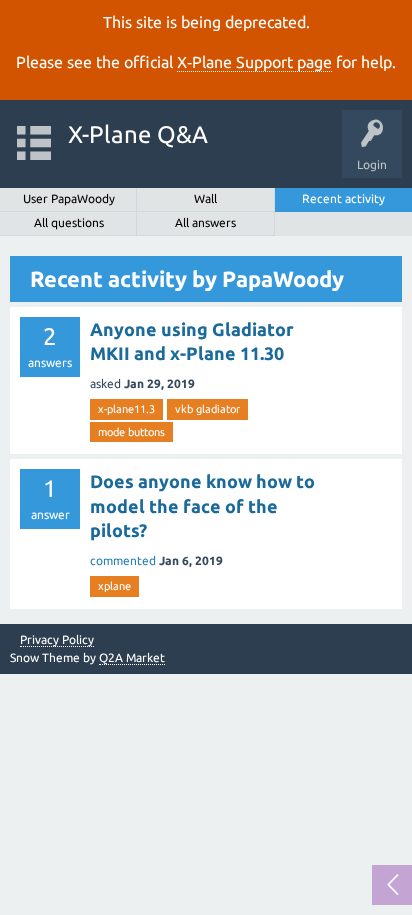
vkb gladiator (207, 409)
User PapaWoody (69, 198)
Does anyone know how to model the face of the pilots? (202, 505)
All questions (69, 222)
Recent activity (343, 198)
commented (123, 560)
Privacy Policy (57, 640)
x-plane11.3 (126, 409)
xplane (114, 586)
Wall (205, 198)
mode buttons (131, 432)
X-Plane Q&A (138, 134)
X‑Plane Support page (254, 62)
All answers (205, 222)
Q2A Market (132, 657)
